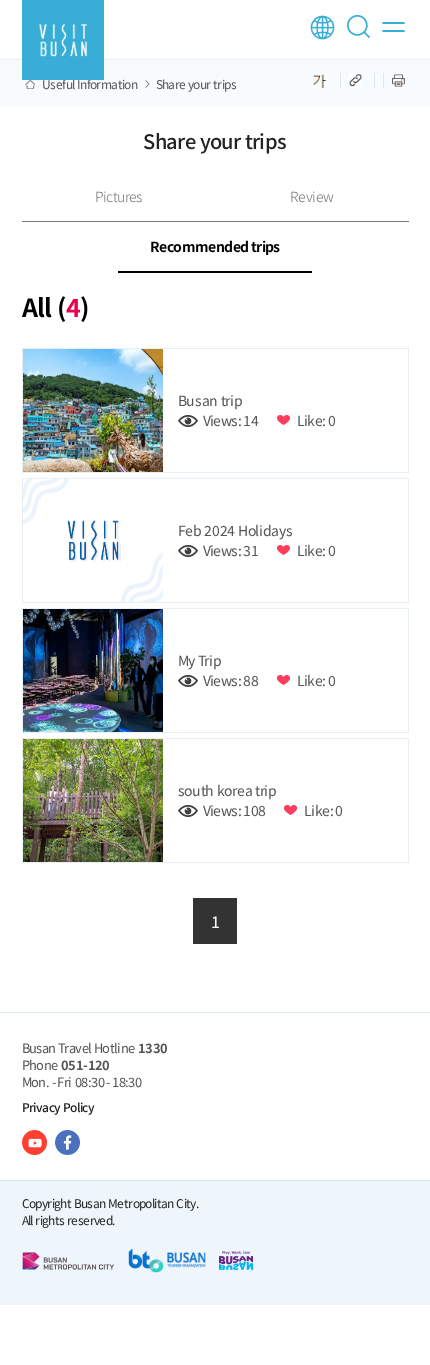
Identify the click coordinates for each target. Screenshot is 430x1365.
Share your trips (196, 84)
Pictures (118, 196)
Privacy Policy (58, 1106)
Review (311, 196)
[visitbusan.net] (63, 40)
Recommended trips (215, 246)
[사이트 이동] (34, 1142)
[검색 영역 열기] (362, 35)
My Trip (200, 660)
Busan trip (210, 400)
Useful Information (89, 84)
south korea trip (227, 790)
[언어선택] (322, 27)
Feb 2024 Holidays (235, 530)
